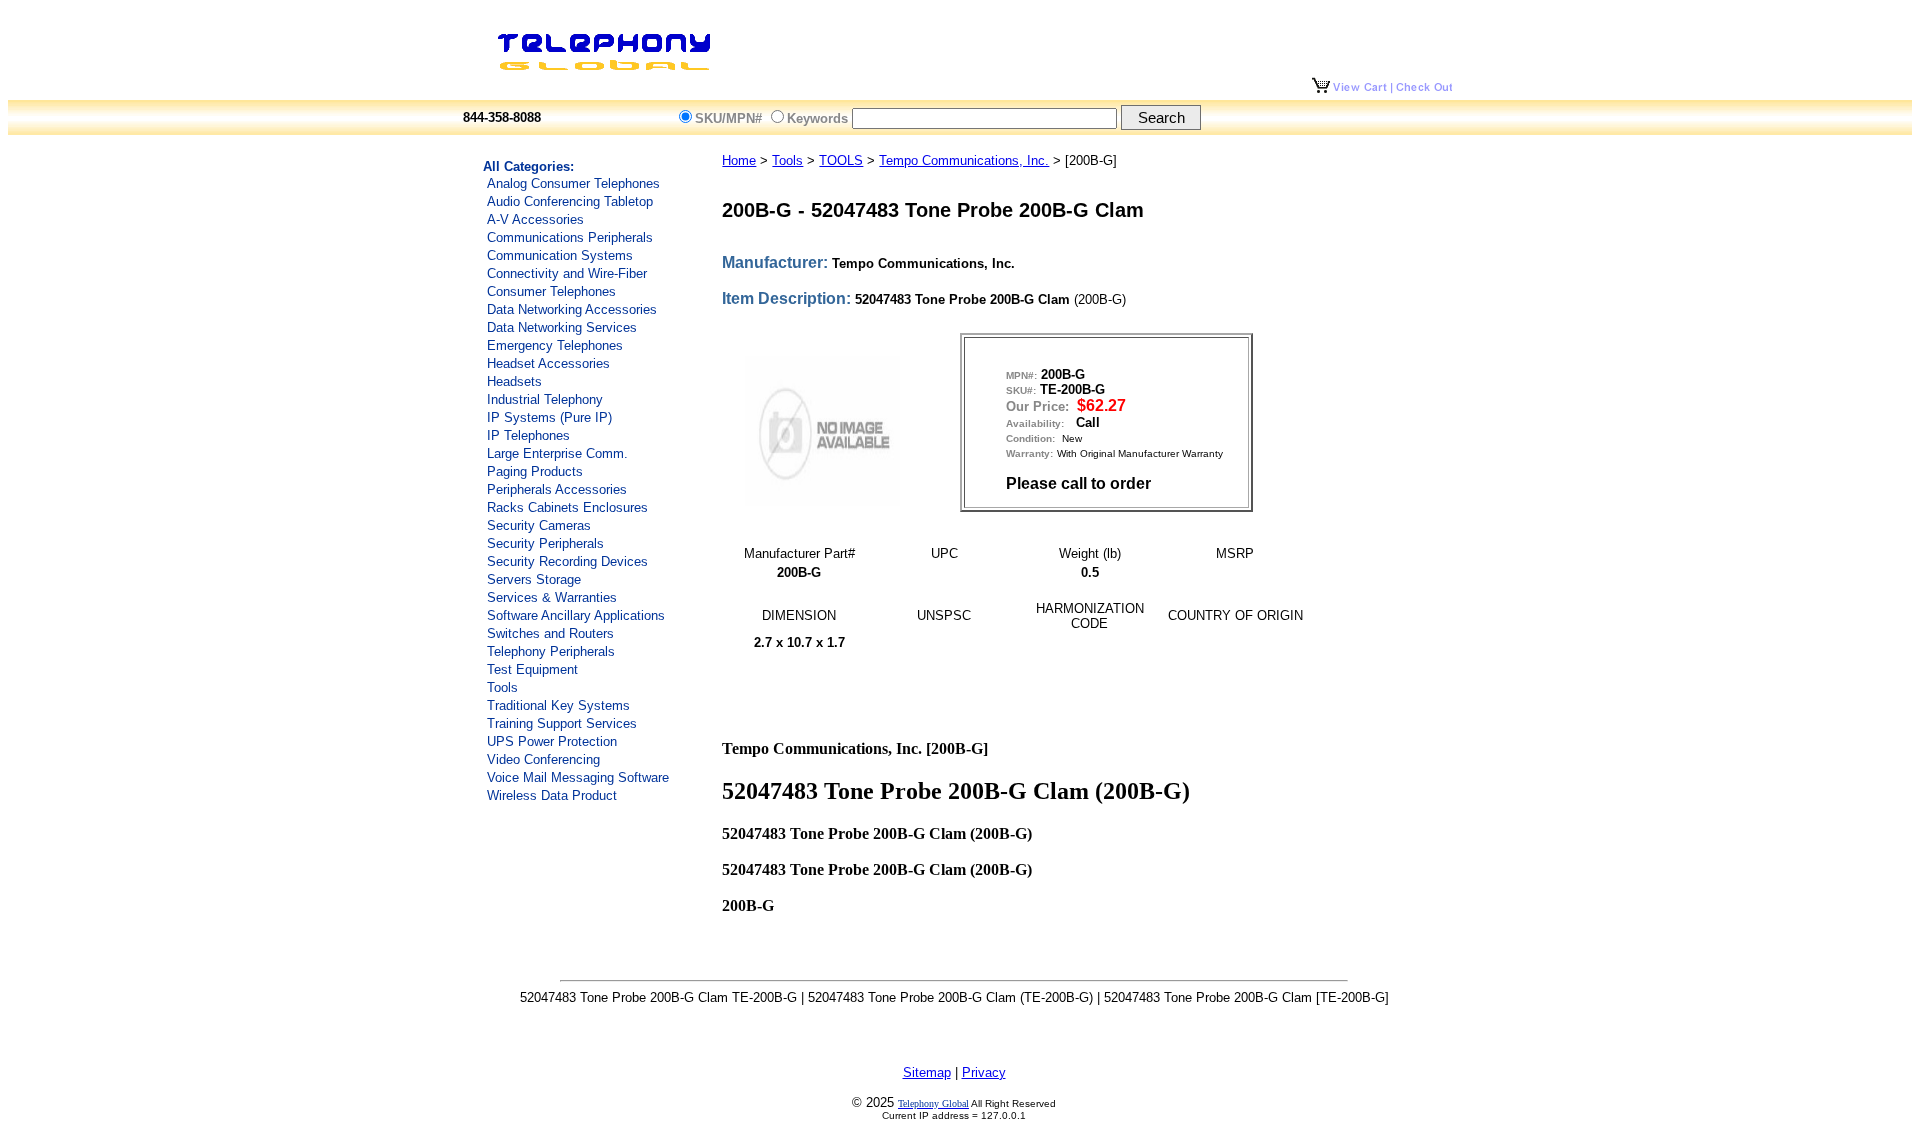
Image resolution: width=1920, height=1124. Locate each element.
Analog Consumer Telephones (573, 183)
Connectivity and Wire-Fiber (567, 273)
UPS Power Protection (552, 741)
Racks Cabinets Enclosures (567, 507)
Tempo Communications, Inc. (964, 160)
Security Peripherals (545, 543)
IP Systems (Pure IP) (549, 417)
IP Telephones (528, 435)
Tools (502, 687)
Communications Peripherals (570, 237)
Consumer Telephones (551, 291)
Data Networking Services (562, 327)
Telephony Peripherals (551, 651)
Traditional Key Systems (558, 705)
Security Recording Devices (567, 561)
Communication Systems (560, 255)
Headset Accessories (548, 363)
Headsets (514, 381)
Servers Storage (534, 579)
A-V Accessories (535, 219)
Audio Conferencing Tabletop (570, 201)
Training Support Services (562, 723)
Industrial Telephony (545, 399)
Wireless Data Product (552, 795)
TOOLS (841, 160)
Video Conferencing (543, 759)
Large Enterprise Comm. (557, 453)
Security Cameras (539, 525)
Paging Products (535, 471)
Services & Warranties (552, 597)
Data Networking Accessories (572, 309)
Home (739, 160)
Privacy (984, 1072)
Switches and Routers (550, 633)
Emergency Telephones (555, 345)
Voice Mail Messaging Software (578, 777)
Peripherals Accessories (557, 489)
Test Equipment (532, 669)
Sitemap (927, 1072)
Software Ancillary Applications (576, 615)
